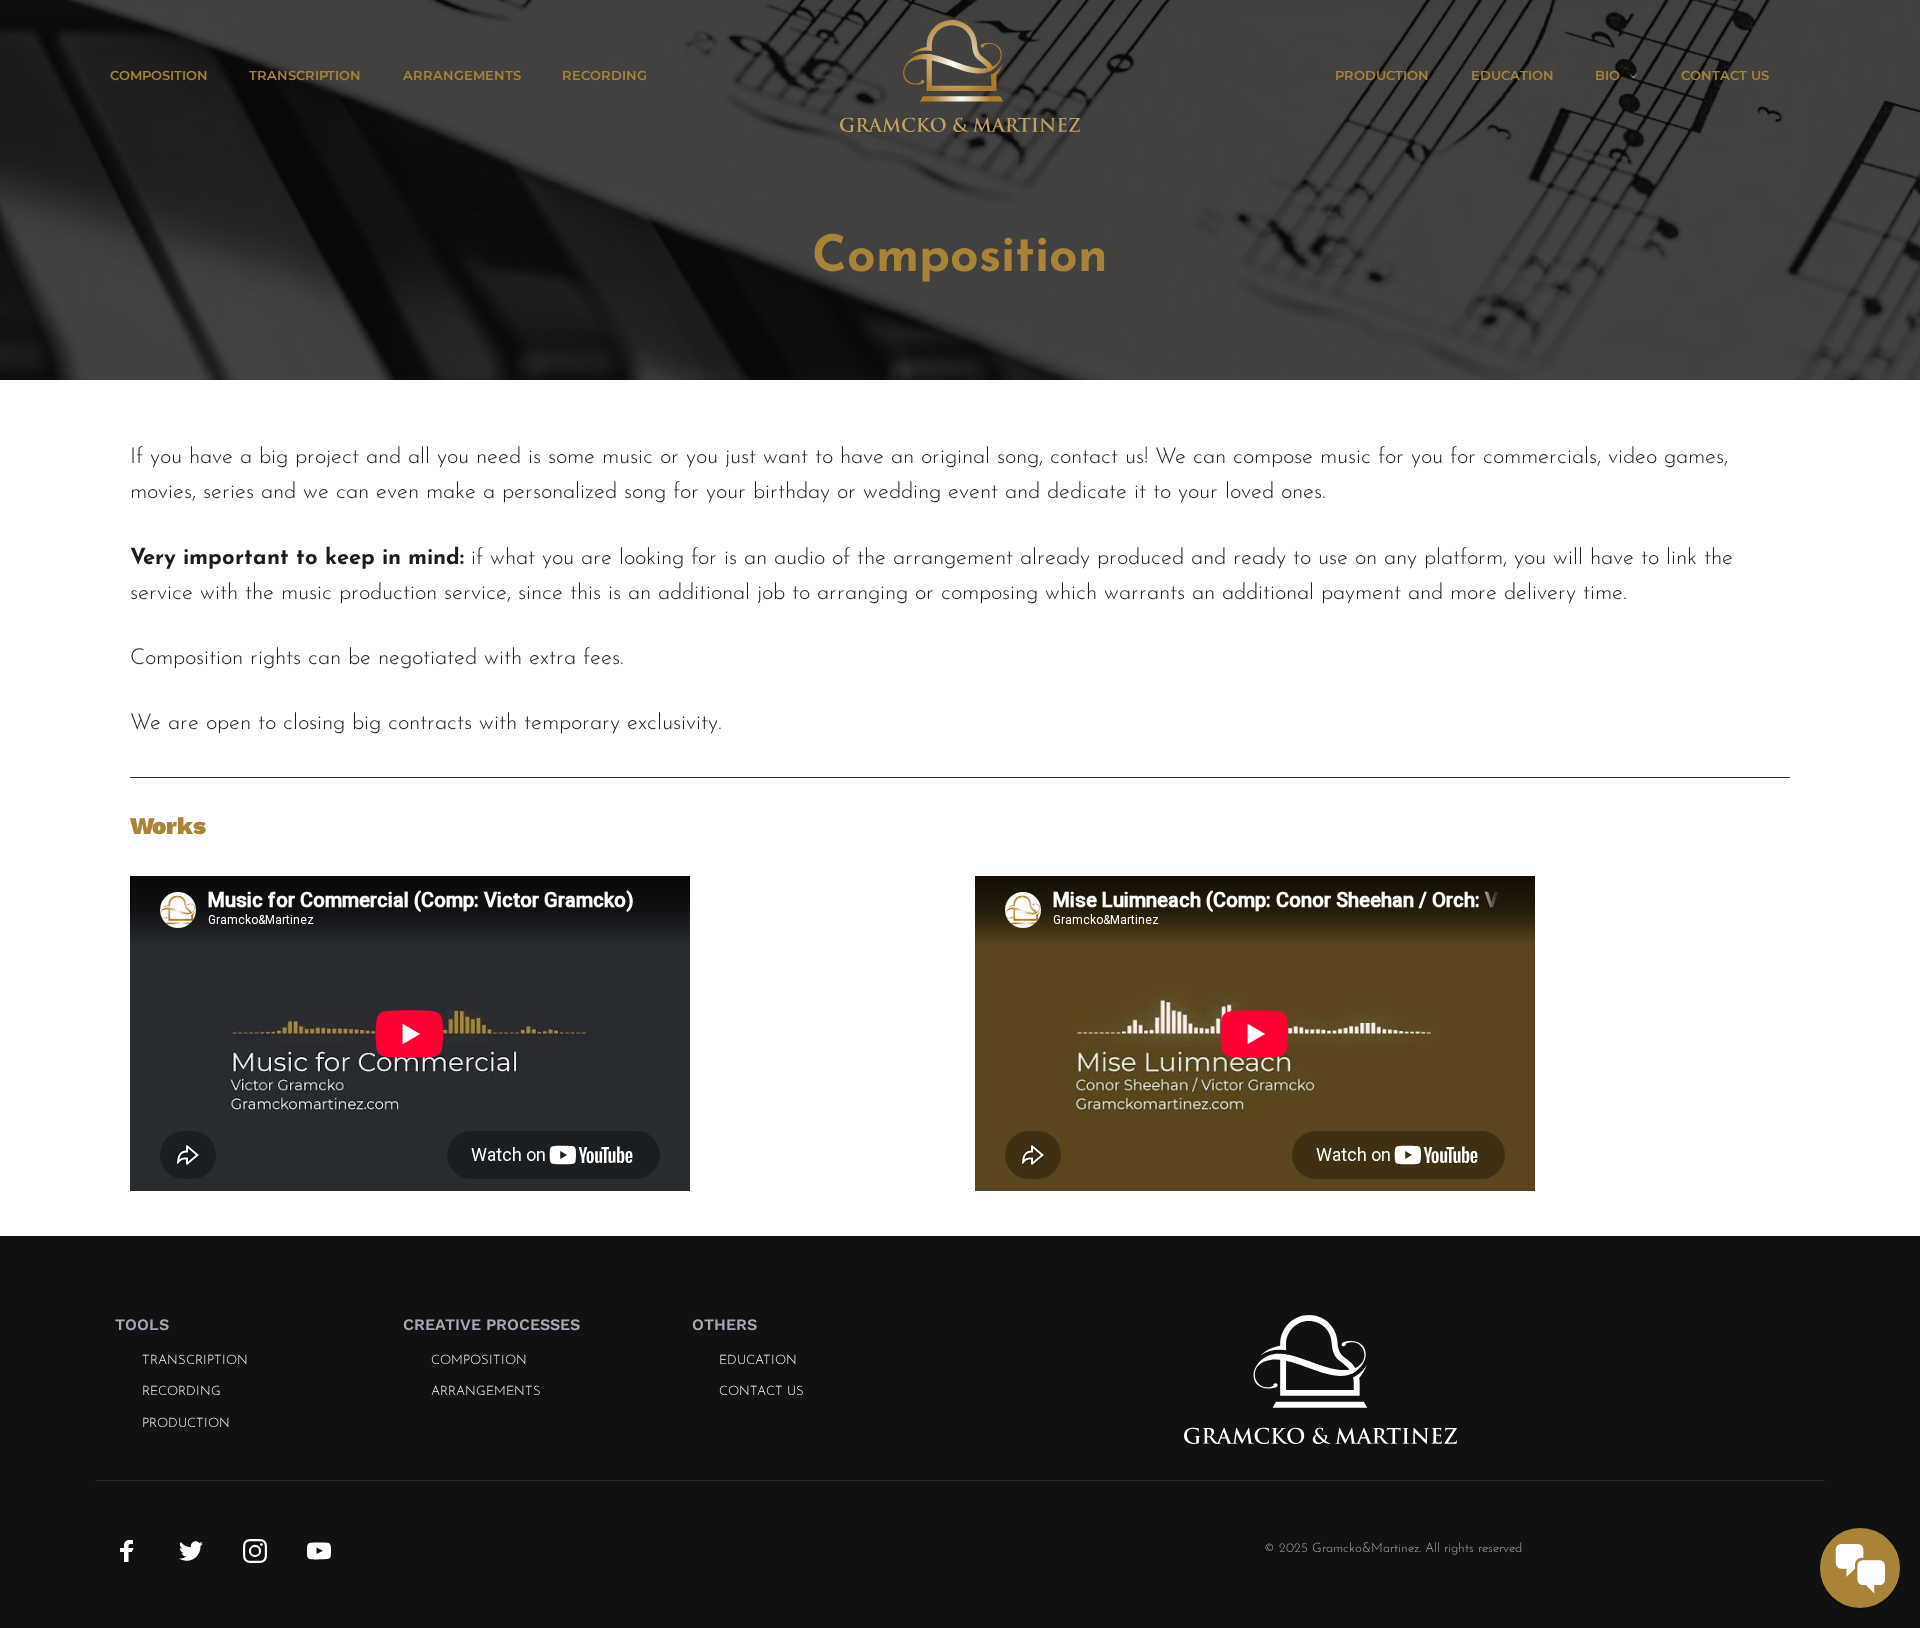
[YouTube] (319, 1550)
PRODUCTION (186, 1423)
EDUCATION (758, 1360)
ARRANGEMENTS (486, 1391)
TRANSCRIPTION (195, 1360)
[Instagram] (255, 1550)
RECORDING (181, 1391)
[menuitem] (180, 76)
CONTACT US (761, 1391)
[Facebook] (127, 1550)
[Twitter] (191, 1550)
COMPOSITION (479, 1360)
